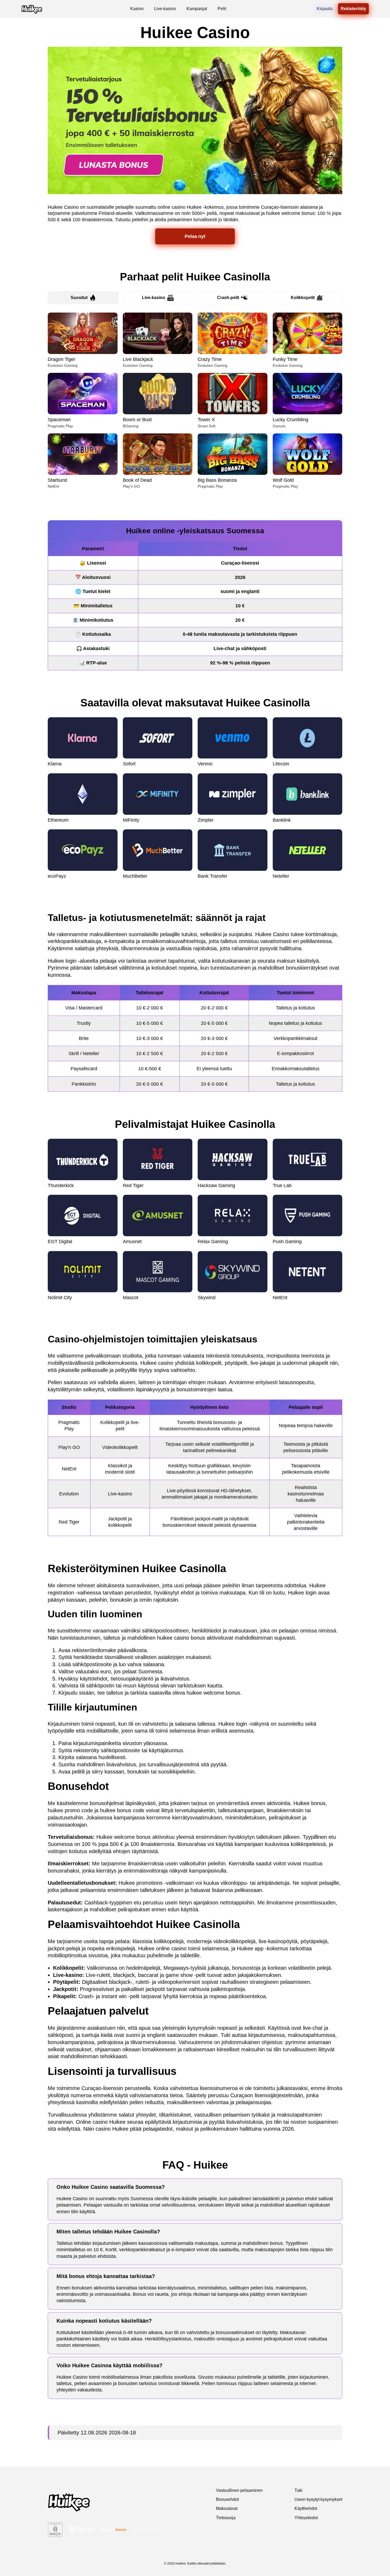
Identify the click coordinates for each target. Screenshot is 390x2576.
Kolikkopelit (303, 298)
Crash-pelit (228, 298)
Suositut (79, 298)
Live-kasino (154, 298)
